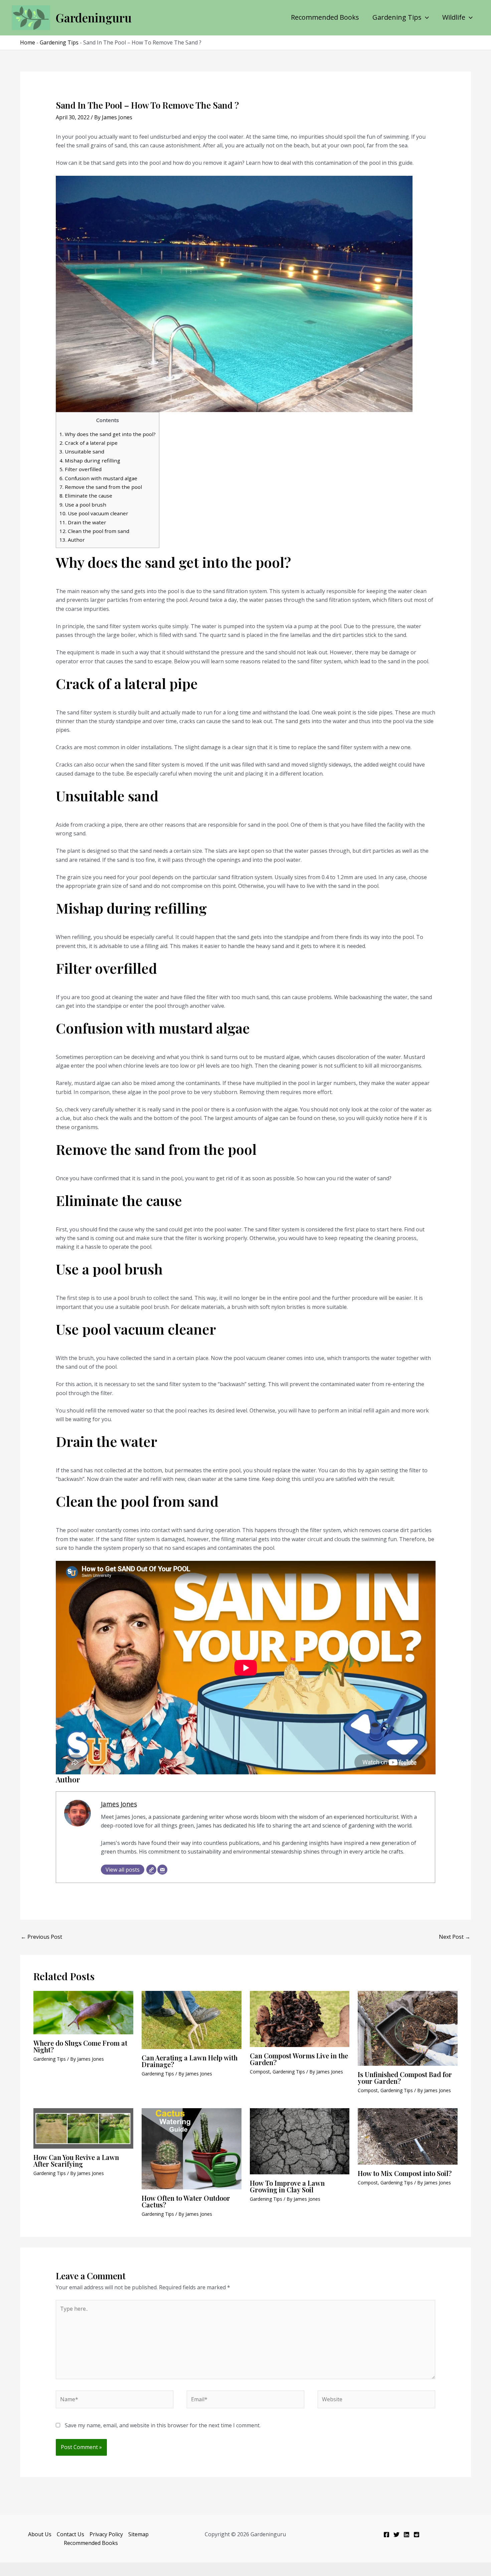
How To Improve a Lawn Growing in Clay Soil (287, 2186)
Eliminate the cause (86, 496)
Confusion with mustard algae (98, 478)
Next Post (455, 1937)
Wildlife (454, 17)
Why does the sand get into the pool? (108, 434)
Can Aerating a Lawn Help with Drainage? (190, 2061)
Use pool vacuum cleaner (94, 513)
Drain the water (83, 522)
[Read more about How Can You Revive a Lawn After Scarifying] (83, 2128)
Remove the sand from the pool (101, 487)
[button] (425, 17)
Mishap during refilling (90, 460)
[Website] (151, 1870)
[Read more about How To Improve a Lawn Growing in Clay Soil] (300, 2141)
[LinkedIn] (406, 2535)
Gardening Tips (397, 17)
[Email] (162, 1870)
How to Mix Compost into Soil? (405, 2173)
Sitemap (138, 2534)
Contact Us (70, 2534)
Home (28, 42)
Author (72, 540)
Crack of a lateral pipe (89, 443)
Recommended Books (325, 17)
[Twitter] (396, 2535)
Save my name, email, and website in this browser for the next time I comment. (163, 2425)
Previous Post (41, 1937)
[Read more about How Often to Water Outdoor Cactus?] (192, 2148)
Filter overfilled (80, 469)
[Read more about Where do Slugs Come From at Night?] (83, 2012)
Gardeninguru (94, 18)
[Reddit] (417, 2535)
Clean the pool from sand (94, 531)
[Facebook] (386, 2535)
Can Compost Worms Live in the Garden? (299, 2059)
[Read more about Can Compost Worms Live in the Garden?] (300, 2018)
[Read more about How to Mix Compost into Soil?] (408, 2136)
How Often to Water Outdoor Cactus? (186, 2201)
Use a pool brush (83, 505)
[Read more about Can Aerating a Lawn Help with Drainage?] (192, 2019)
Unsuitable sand (82, 451)
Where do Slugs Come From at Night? (80, 2046)
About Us (40, 2534)
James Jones (119, 1804)
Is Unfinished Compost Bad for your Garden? (405, 2078)
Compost (260, 2072)
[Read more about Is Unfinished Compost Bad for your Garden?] (408, 2028)
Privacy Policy (106, 2534)
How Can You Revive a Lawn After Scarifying (76, 2160)
